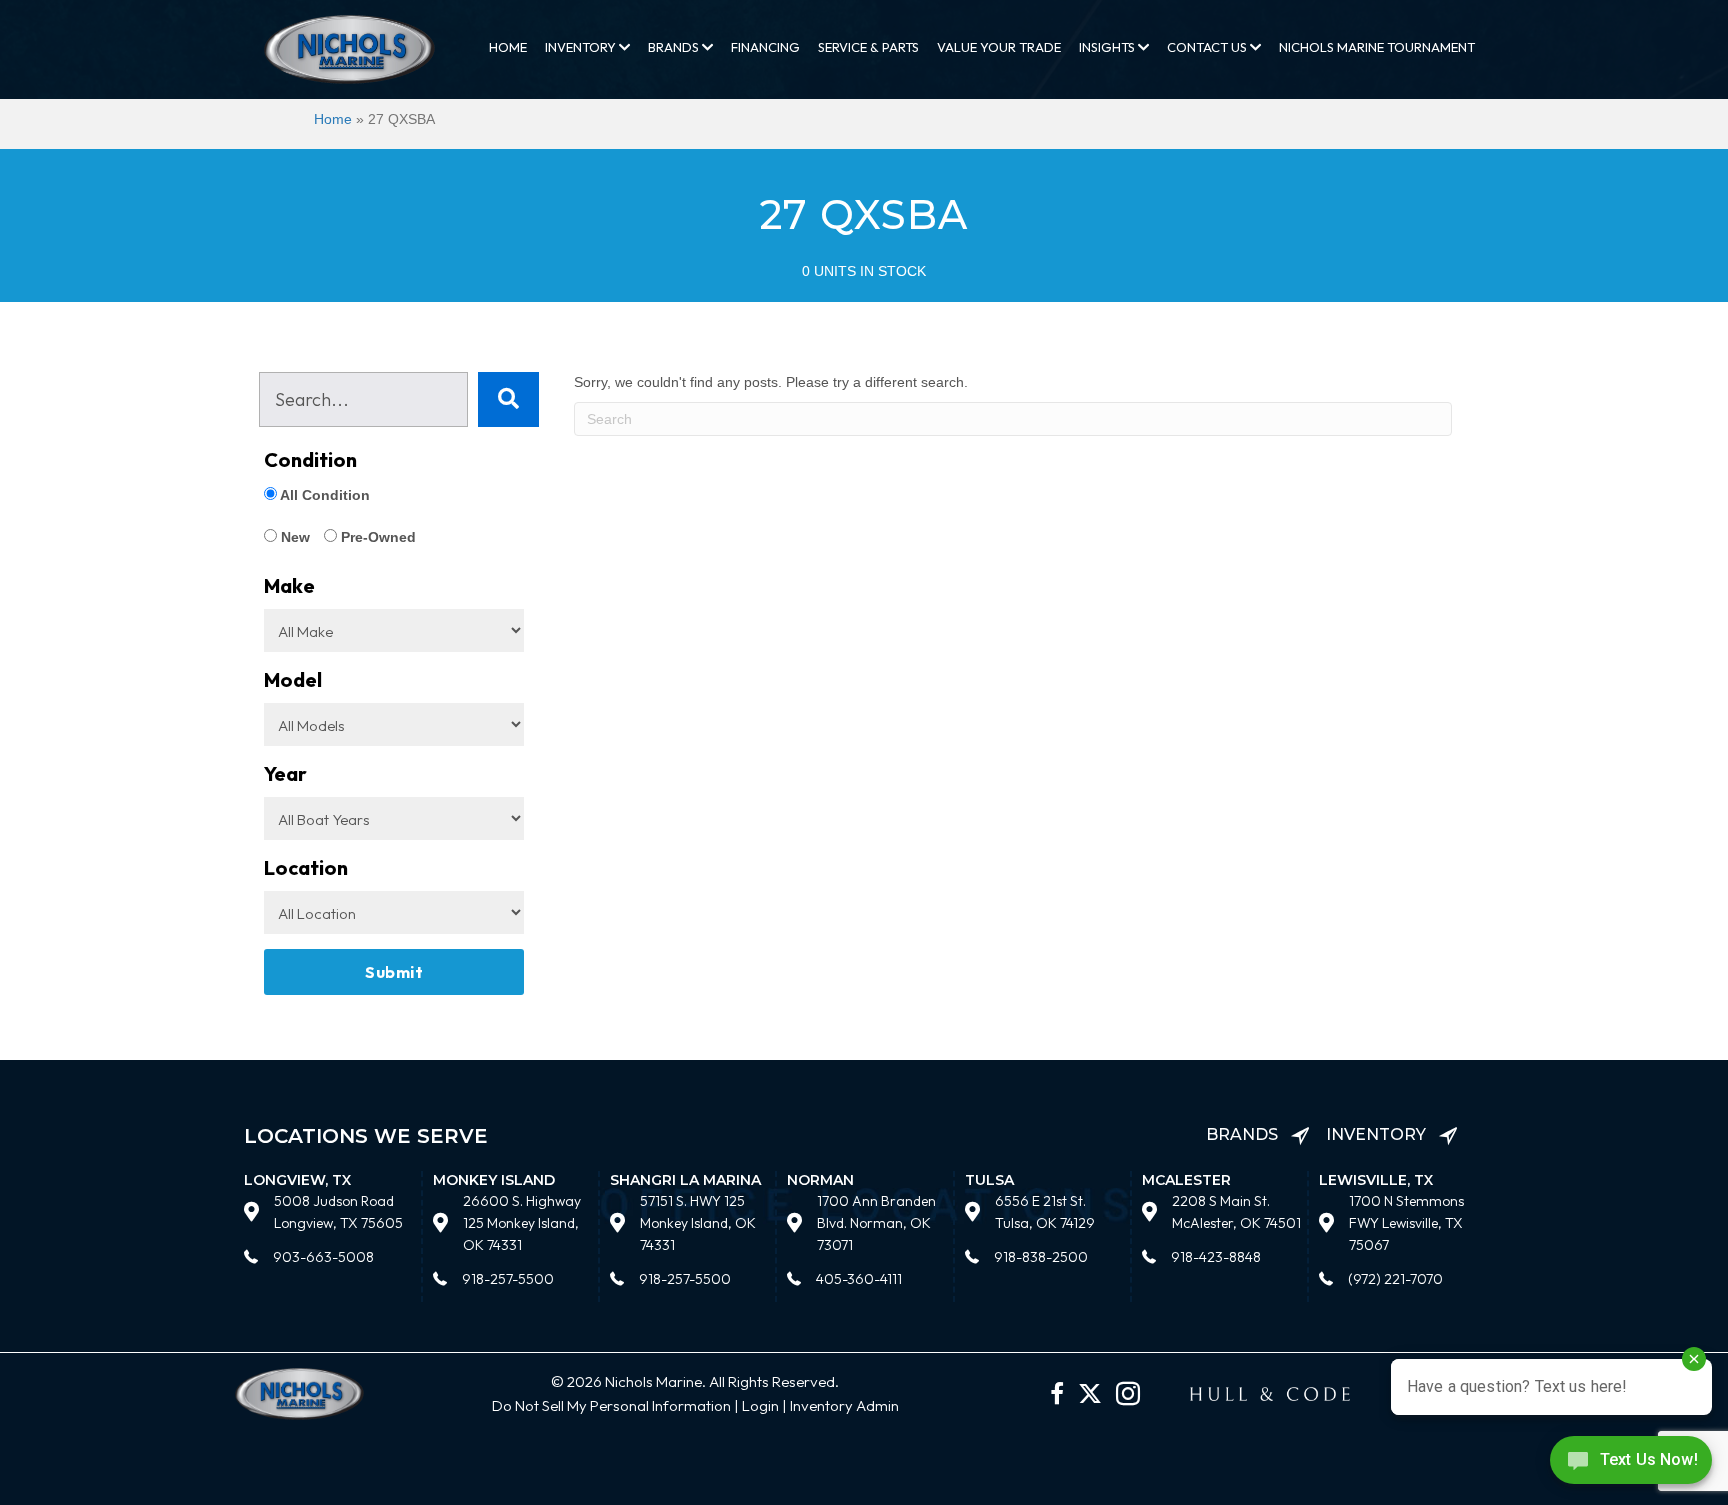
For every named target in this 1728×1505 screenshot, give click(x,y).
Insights (1108, 47)
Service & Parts (868, 47)
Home (508, 47)
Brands (675, 47)
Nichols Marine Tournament (1377, 47)
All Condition (323, 495)
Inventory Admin (844, 1405)
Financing (765, 47)
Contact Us (1208, 47)
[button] (508, 399)
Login (760, 1405)
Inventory (582, 47)
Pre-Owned (376, 537)
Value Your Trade (999, 47)
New (293, 537)
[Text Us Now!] (1631, 1464)
